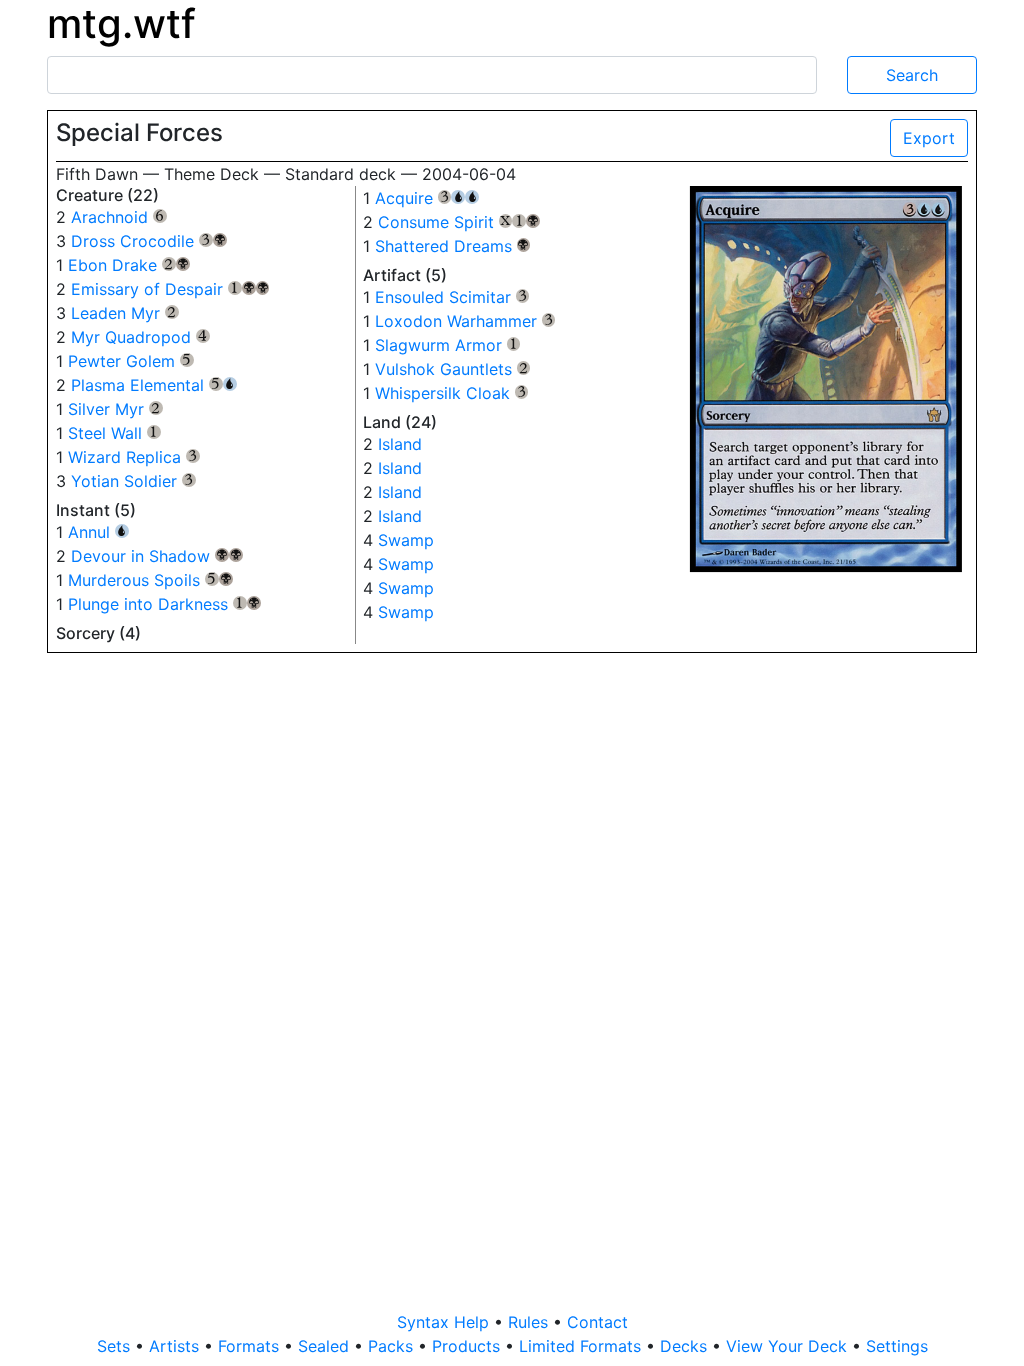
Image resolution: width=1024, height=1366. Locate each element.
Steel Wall (114, 433)
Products (468, 1346)
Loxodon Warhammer (465, 321)
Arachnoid (119, 217)
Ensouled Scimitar (452, 297)
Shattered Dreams (453, 246)
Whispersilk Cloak (452, 393)
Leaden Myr (125, 313)
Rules (530, 1322)
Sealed (326, 1346)
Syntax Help (445, 1322)
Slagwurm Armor (448, 345)
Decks (686, 1346)
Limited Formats (582, 1346)
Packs (393, 1346)
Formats (251, 1346)
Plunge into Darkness (164, 604)
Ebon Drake (129, 265)
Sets (116, 1346)
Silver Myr (115, 409)
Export (929, 138)
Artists (176, 1346)
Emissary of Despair (170, 289)
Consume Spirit (459, 222)
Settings (897, 1346)
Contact (597, 1322)
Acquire (427, 198)
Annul (98, 532)
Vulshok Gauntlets (453, 369)
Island (400, 444)
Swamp (406, 540)
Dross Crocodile (149, 241)
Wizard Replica (134, 457)
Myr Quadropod (140, 337)
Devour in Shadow (157, 556)
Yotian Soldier (133, 481)
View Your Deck (789, 1346)
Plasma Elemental (154, 385)
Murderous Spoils (150, 580)
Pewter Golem (131, 361)
